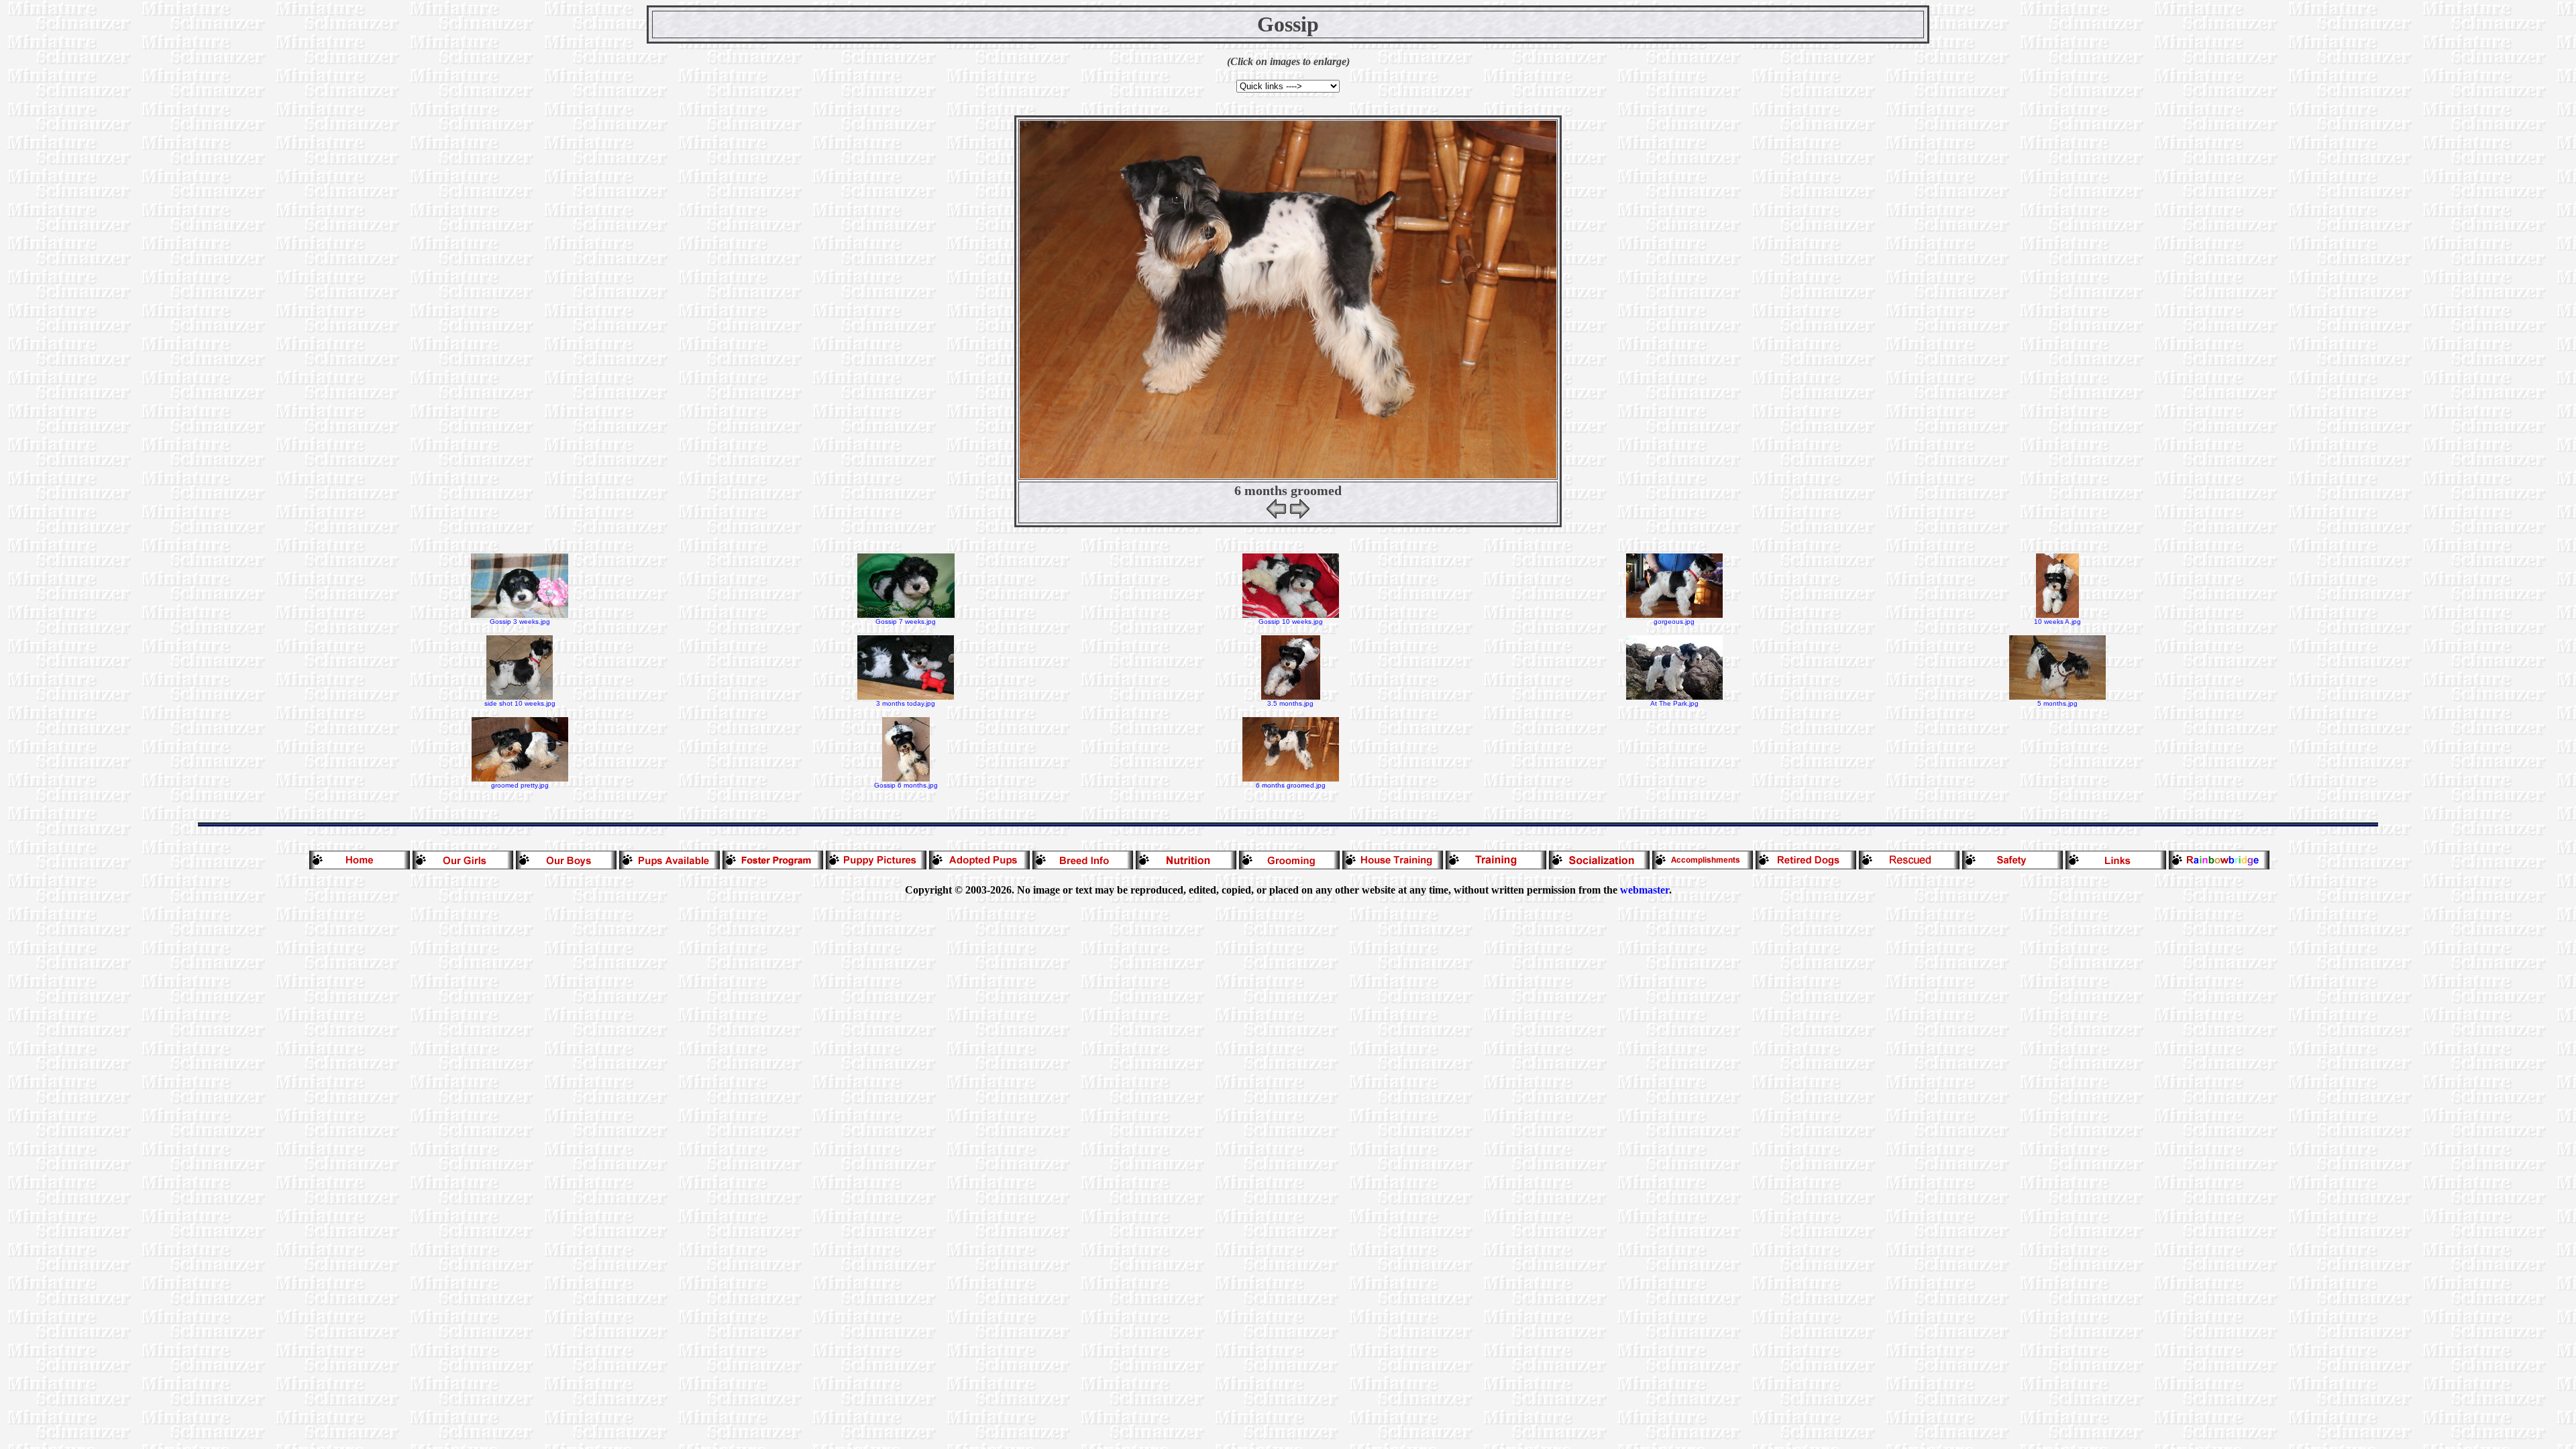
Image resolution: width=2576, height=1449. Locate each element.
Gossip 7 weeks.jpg (906, 622)
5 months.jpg (2057, 703)
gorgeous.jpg (1674, 622)
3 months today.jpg (906, 703)
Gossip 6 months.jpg (906, 785)
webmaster (1645, 890)
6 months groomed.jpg (1291, 785)
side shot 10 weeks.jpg (520, 703)
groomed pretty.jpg (520, 785)
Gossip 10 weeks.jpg (1291, 622)
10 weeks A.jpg (2057, 622)
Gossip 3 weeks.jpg (520, 622)
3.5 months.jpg (1290, 703)
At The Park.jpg (1674, 703)
